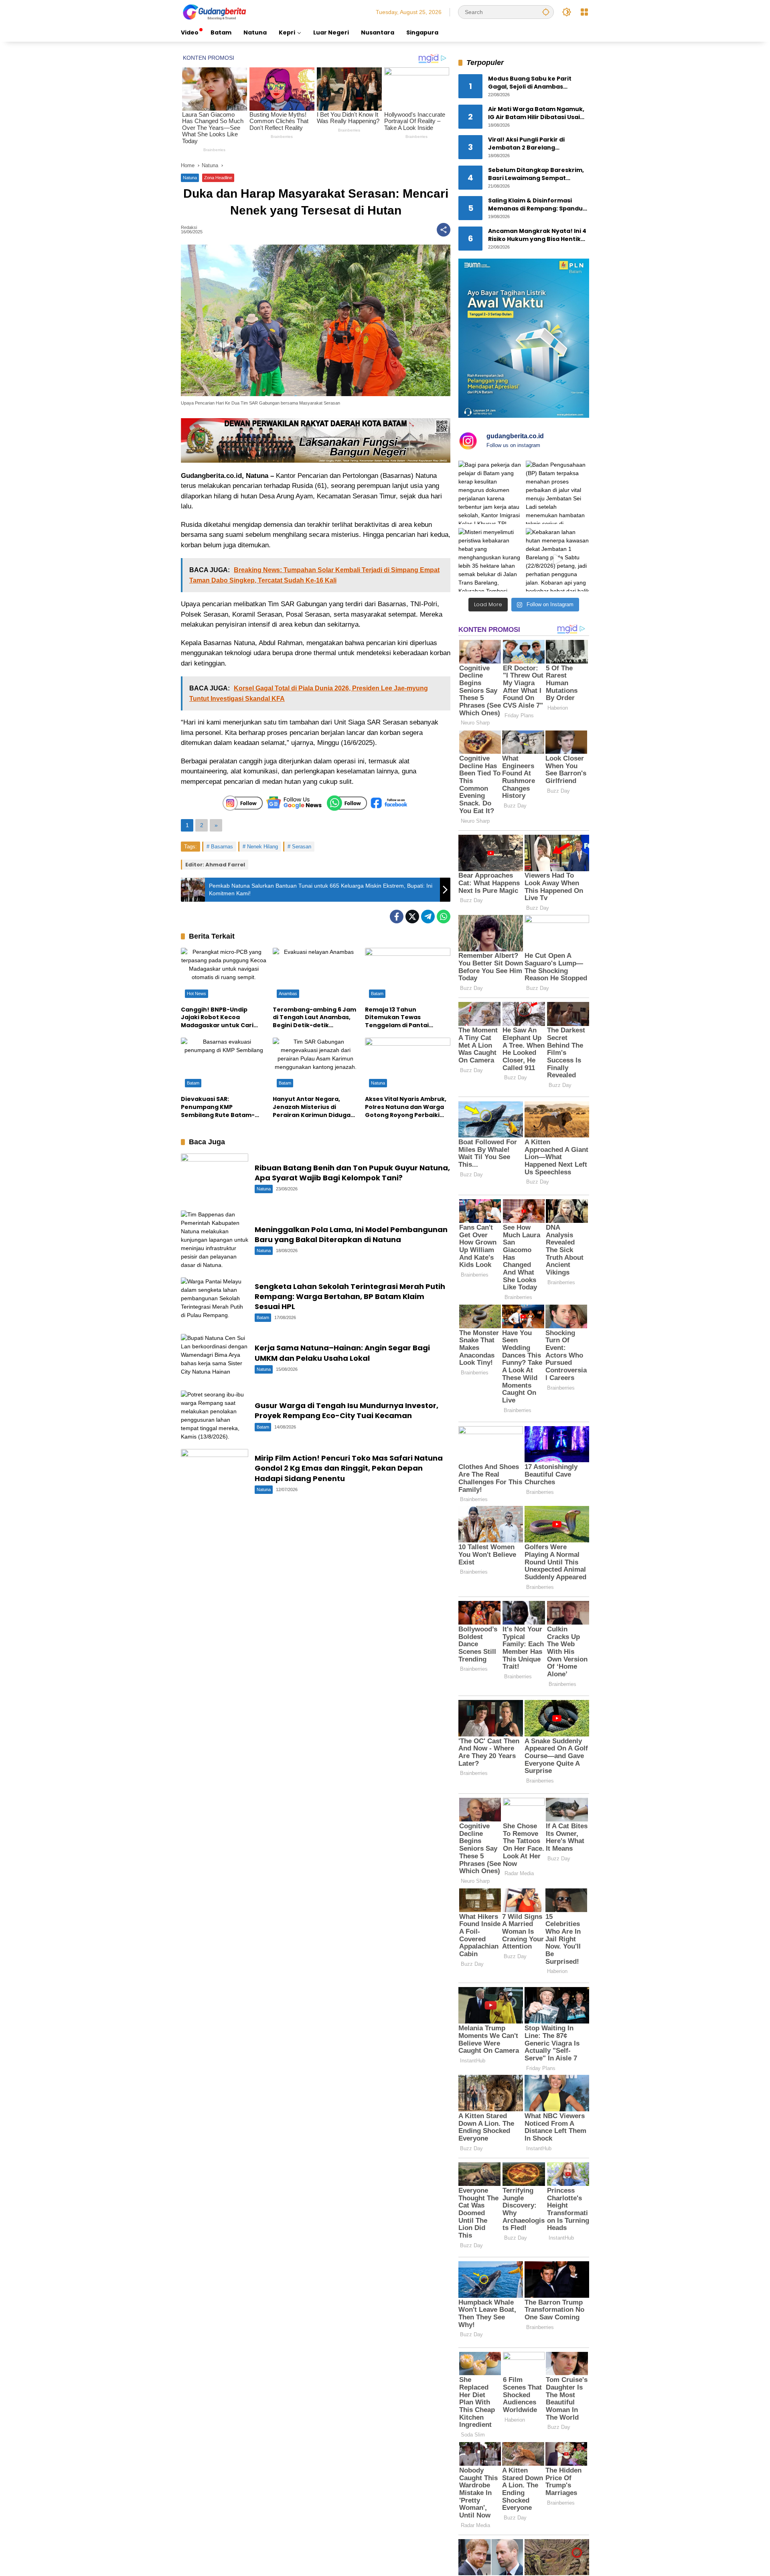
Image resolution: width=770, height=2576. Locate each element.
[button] (546, 12)
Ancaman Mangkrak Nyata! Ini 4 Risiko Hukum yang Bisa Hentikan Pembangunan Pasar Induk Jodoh (538, 236)
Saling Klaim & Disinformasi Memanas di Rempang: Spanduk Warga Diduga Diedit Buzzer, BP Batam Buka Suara (537, 205)
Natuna (190, 178)
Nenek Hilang (262, 847)
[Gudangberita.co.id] (215, 12)
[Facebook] (397, 917)
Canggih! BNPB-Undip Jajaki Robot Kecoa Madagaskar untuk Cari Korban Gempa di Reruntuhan (217, 1018)
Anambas (288, 994)
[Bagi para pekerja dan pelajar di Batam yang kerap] (490, 492)
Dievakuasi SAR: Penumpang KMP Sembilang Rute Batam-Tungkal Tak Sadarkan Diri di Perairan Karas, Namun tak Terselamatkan (221, 1107)
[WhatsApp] (444, 917)
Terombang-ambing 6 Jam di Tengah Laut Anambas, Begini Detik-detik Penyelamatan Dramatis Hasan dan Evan (314, 1018)
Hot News (197, 994)
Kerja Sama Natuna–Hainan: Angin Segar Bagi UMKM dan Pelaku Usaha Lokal (342, 1353)
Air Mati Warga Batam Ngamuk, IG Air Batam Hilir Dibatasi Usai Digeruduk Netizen (536, 114)
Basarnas (222, 847)
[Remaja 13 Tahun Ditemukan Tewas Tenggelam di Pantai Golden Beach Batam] (408, 975)
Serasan (302, 847)
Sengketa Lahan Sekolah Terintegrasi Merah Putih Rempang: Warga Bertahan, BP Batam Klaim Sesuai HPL (350, 1296)
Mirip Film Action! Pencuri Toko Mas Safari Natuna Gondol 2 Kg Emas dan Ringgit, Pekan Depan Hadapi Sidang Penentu (349, 1468)
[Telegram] (428, 917)
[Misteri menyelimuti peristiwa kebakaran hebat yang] (490, 560)
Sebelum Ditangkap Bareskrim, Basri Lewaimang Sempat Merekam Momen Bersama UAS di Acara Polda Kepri (536, 175)
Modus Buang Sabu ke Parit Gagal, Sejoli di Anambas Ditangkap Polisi (530, 83)
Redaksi (189, 228)
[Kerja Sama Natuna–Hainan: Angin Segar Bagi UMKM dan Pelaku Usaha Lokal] (215, 1358)
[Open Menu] (584, 12)
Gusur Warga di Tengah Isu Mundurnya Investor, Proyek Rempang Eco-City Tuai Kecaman (346, 1410)
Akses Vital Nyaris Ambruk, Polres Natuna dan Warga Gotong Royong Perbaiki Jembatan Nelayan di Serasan (406, 1107)
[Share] (444, 230)
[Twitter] (412, 917)
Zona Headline (218, 178)
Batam (377, 994)
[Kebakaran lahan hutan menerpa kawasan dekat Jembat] (557, 560)
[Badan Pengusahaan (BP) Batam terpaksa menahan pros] (557, 492)
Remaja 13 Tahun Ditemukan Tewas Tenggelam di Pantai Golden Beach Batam (398, 1018)
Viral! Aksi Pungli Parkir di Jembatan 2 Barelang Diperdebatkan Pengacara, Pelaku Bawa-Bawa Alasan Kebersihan (530, 144)
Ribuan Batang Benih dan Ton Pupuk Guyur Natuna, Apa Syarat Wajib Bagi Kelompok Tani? (352, 1173)
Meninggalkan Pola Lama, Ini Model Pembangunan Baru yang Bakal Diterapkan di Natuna (351, 1234)
